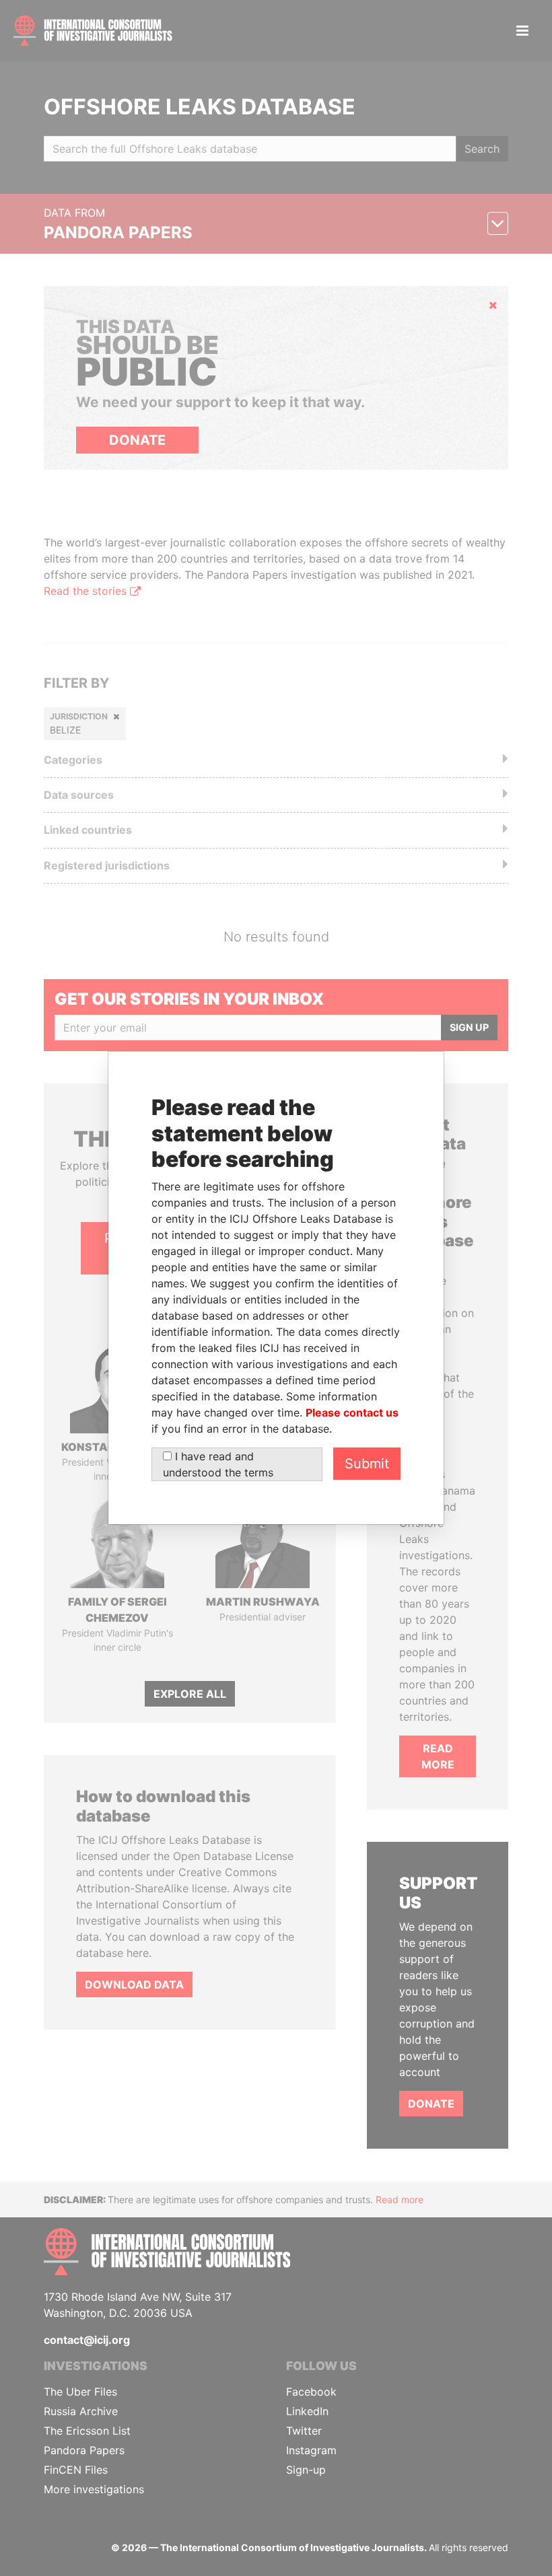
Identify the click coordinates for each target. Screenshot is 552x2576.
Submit (367, 1464)
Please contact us (352, 1412)
